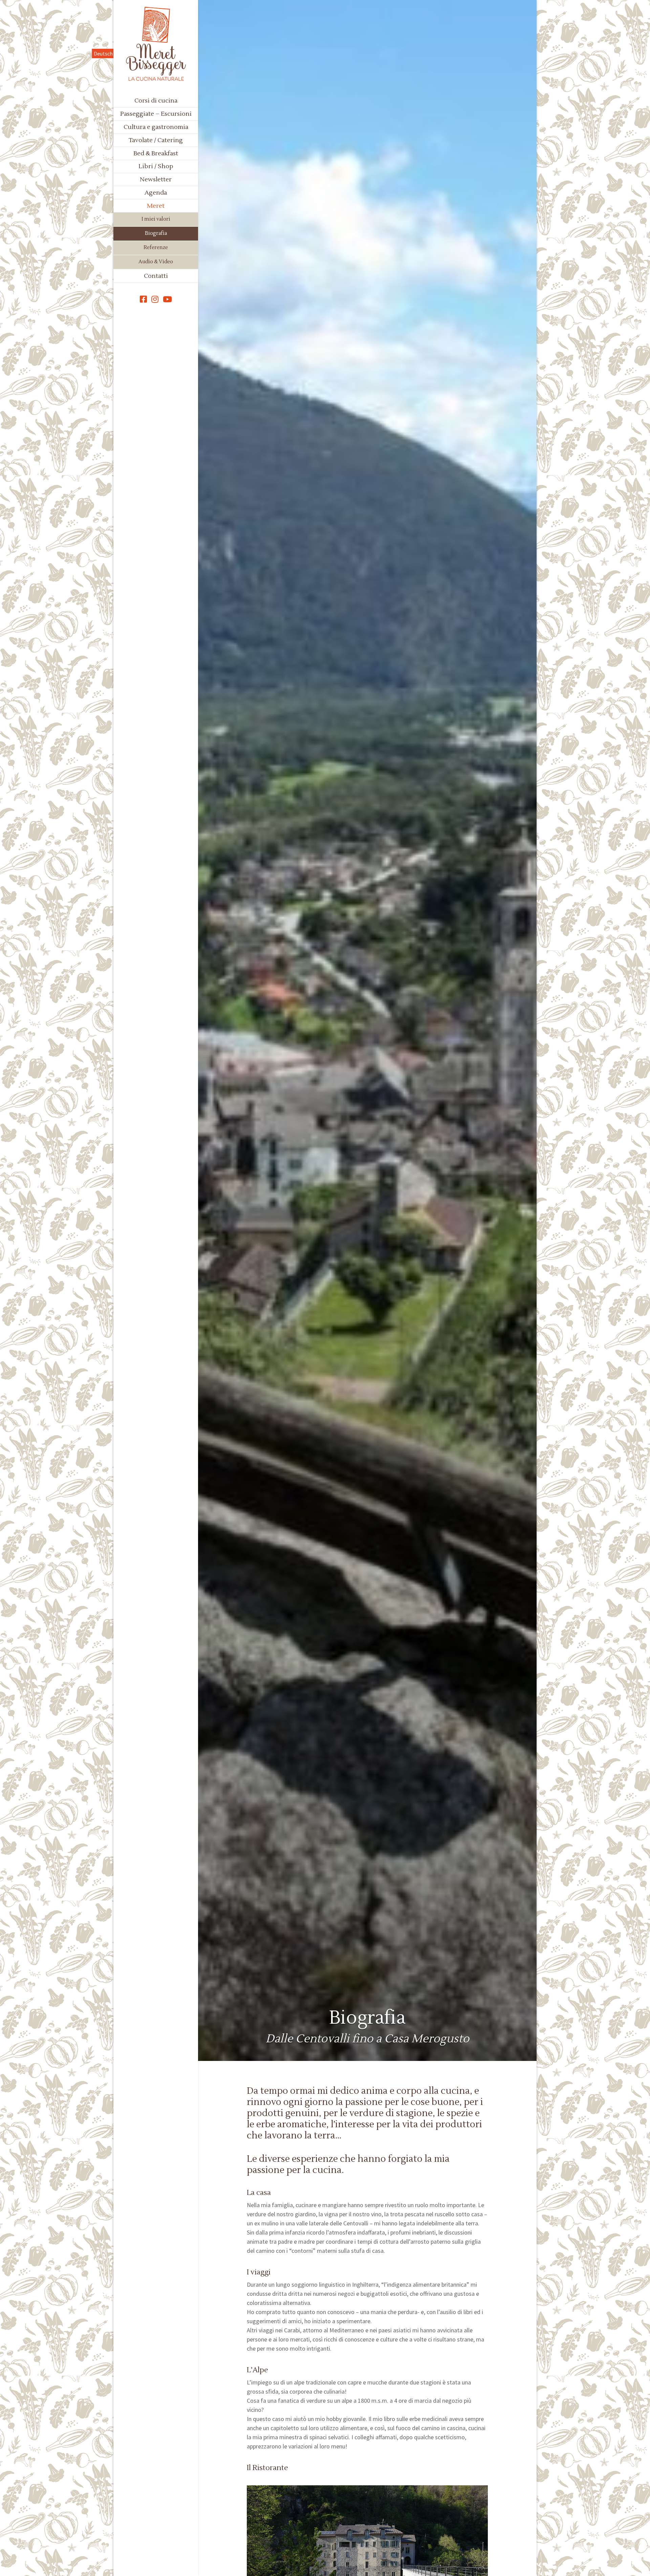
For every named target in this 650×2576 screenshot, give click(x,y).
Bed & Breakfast (156, 153)
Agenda (156, 193)
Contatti (156, 276)
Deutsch (103, 53)
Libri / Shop (156, 166)
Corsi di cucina (156, 101)
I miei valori (156, 219)
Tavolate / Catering (156, 140)
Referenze (156, 248)
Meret (156, 206)
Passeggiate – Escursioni (156, 114)
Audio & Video (156, 262)
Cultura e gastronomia (156, 127)
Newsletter (156, 180)
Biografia (156, 233)
